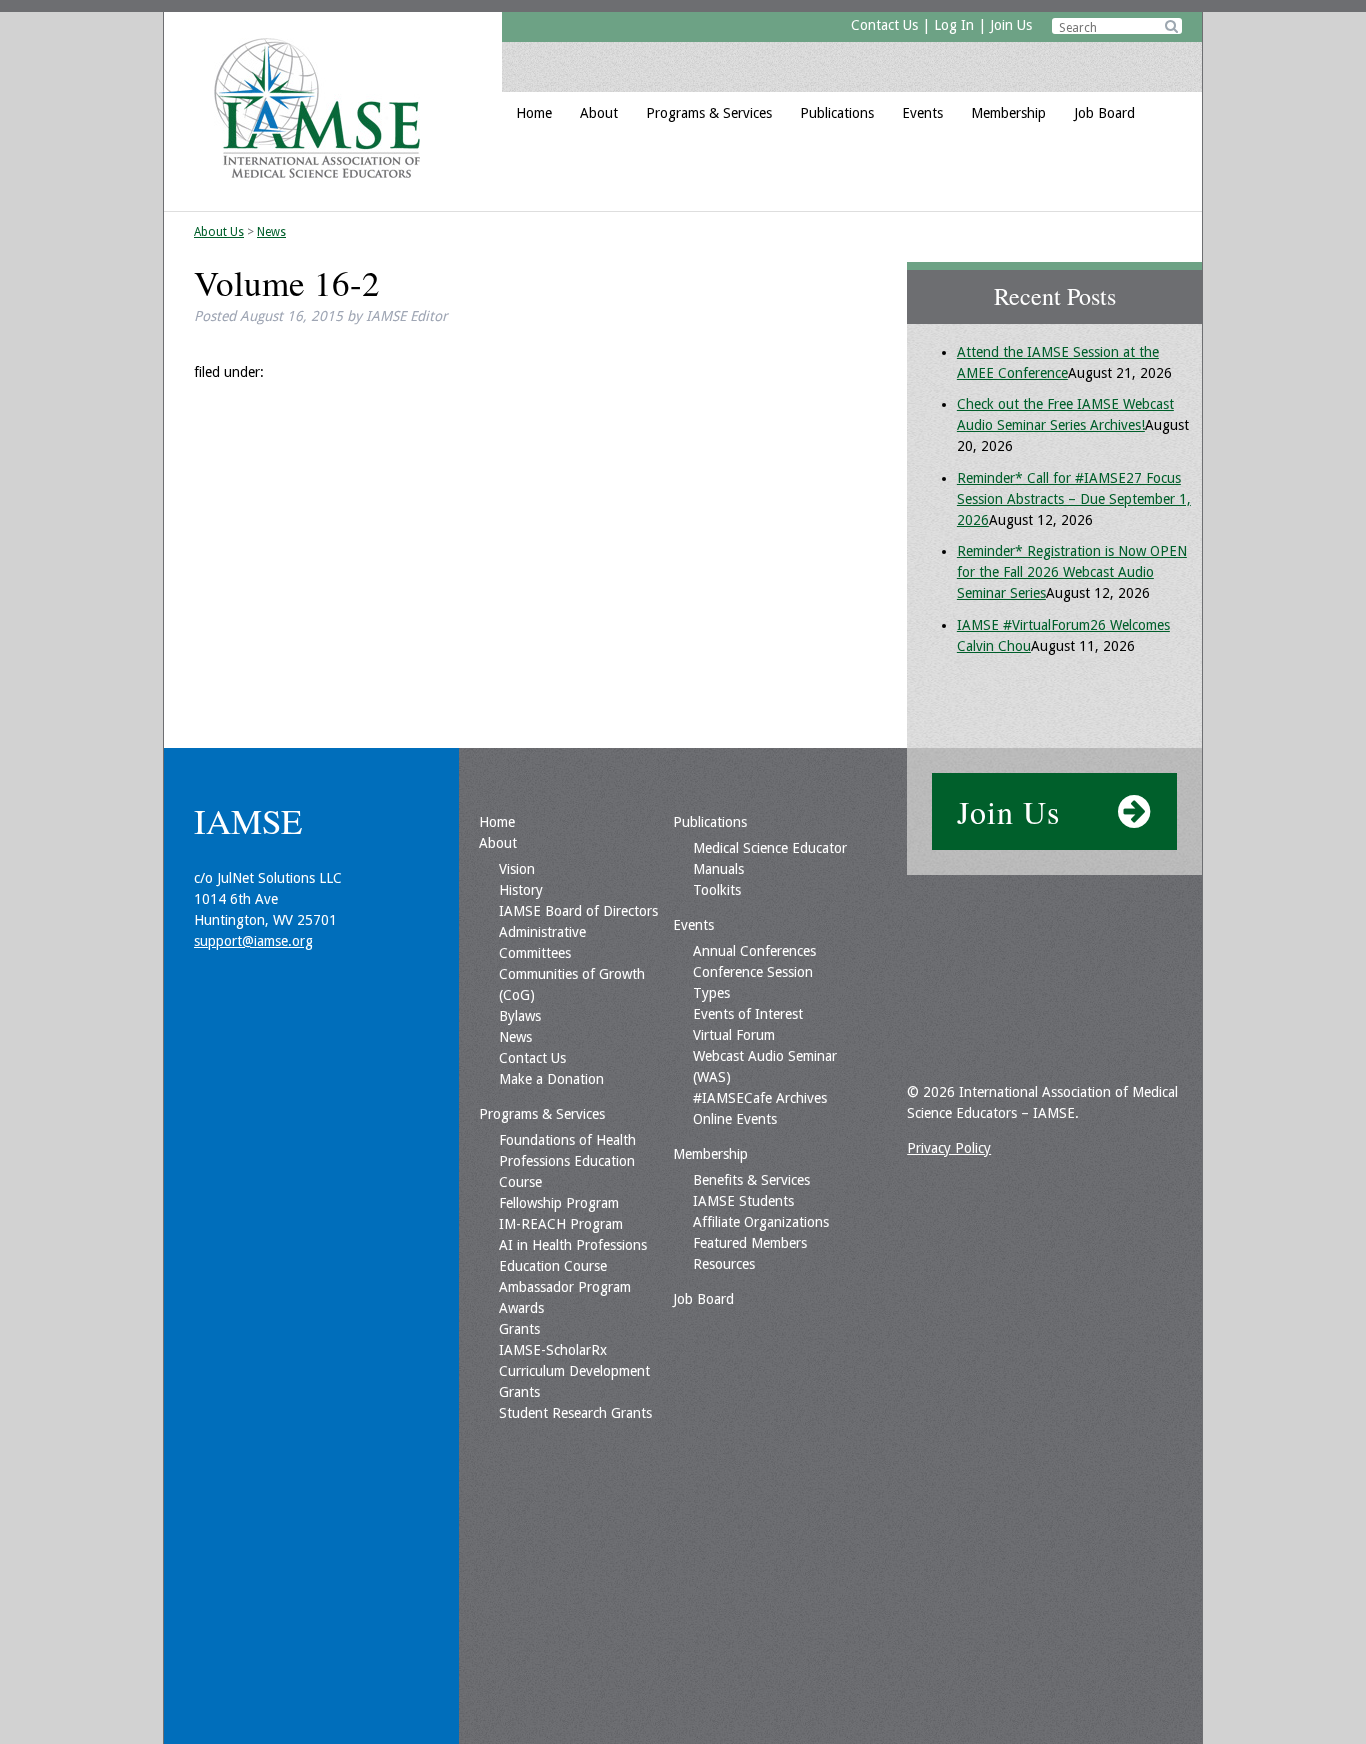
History (521, 890)
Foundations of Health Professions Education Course (567, 1161)
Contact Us (884, 25)
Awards (521, 1308)
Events (922, 113)
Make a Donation (551, 1079)
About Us (219, 232)
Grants (519, 1329)
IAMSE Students (743, 1201)
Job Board (1104, 113)
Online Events (735, 1119)
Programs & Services (709, 113)
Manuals (718, 869)
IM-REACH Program (561, 1224)
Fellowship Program (559, 1203)
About (599, 113)
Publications (837, 113)
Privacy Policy (949, 1148)
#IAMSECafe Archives (760, 1098)
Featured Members (750, 1243)
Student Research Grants (575, 1413)
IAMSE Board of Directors (578, 911)
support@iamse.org (253, 941)
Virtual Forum (734, 1035)
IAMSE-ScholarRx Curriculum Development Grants (574, 1371)
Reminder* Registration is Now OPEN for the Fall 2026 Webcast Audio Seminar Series (1072, 572)
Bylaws (520, 1016)
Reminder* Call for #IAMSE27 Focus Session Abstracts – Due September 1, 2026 (1074, 499)
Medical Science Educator (770, 848)
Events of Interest (748, 1014)
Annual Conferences (754, 951)
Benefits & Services (751, 1180)
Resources (724, 1264)
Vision (517, 869)
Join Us (1011, 25)
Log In (954, 25)
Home (534, 113)
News (271, 232)
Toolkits (717, 890)
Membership (1008, 113)
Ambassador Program (565, 1287)
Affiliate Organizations (761, 1222)
